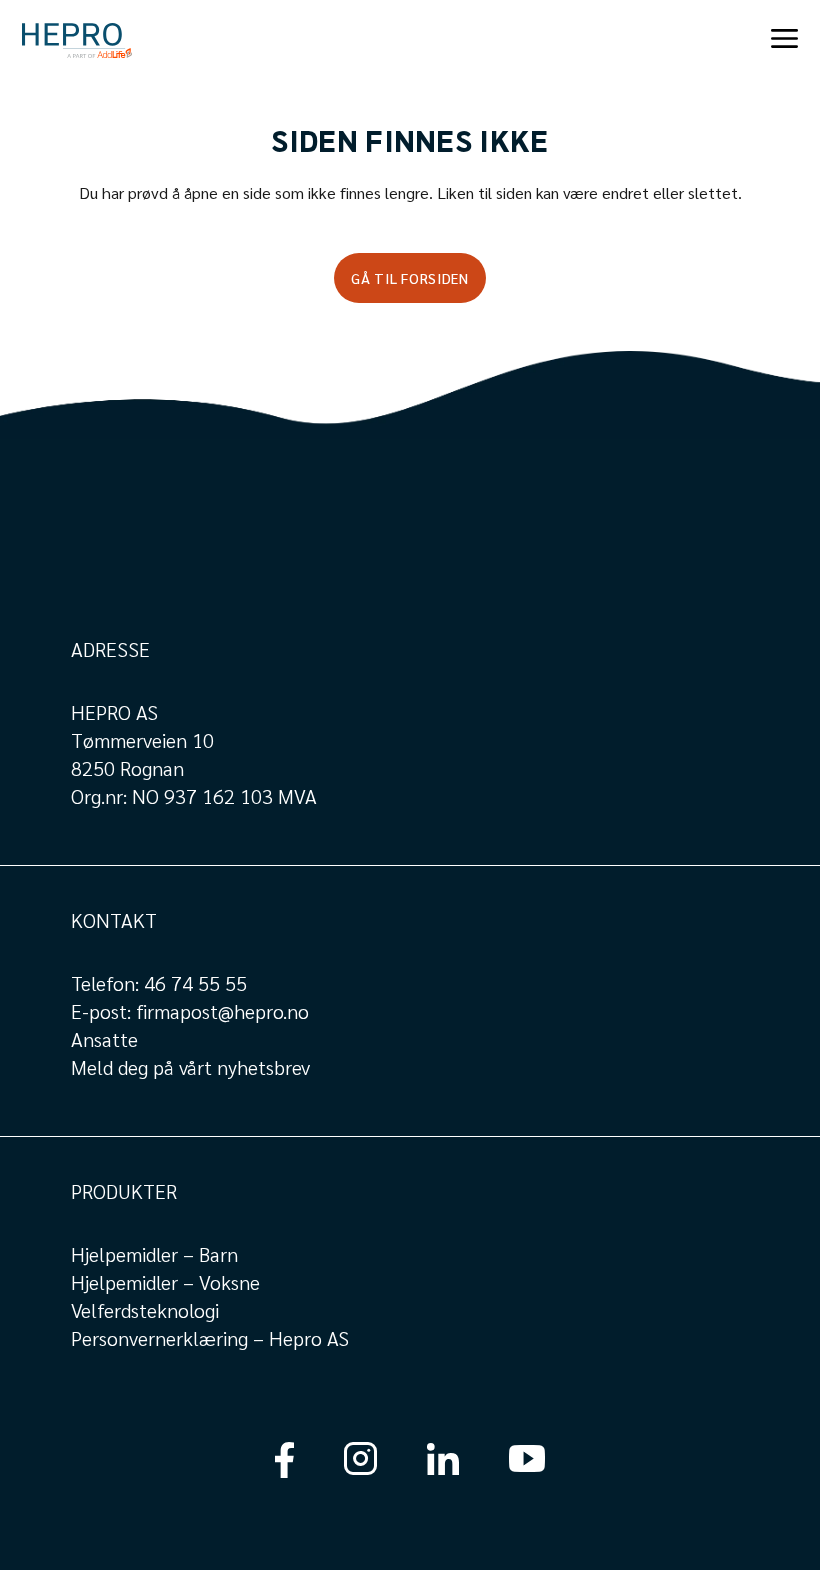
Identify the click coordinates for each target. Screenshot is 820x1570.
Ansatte (104, 1039)
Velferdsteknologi (145, 1310)
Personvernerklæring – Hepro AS (210, 1338)
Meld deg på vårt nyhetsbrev (190, 1067)
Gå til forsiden (410, 278)
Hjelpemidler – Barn (154, 1254)
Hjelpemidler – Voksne (165, 1282)
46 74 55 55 (195, 983)
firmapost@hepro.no (222, 1011)
